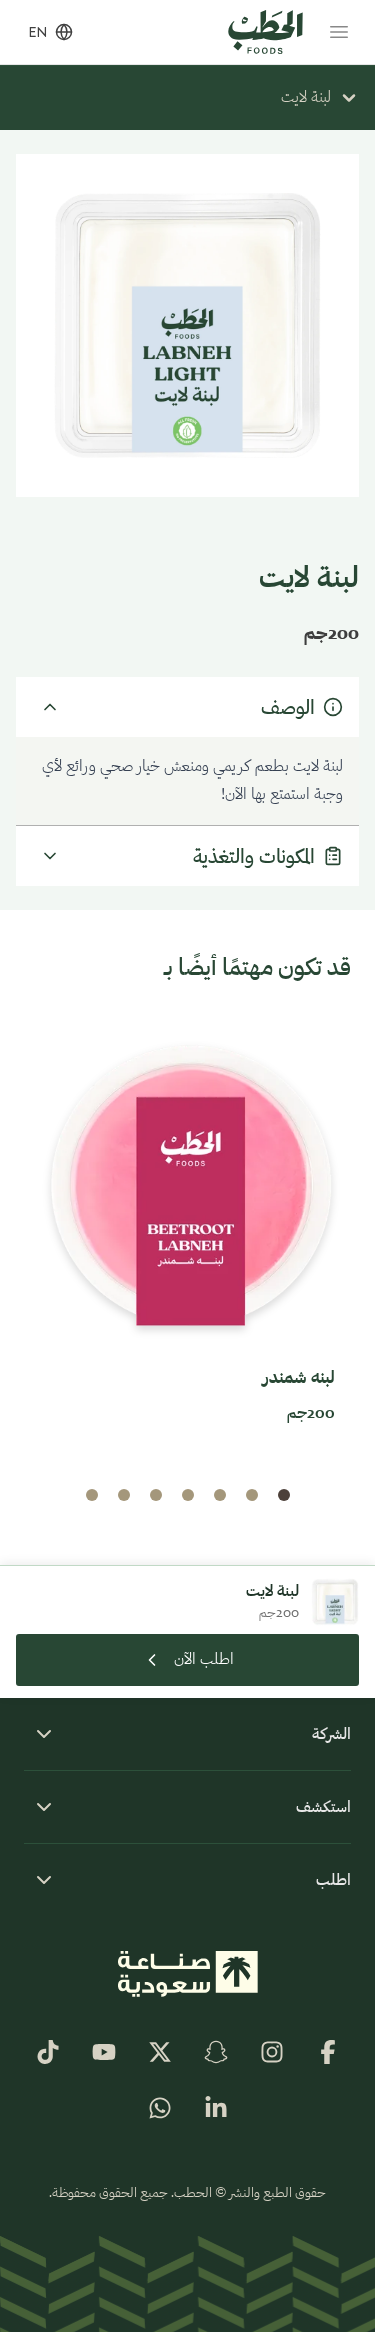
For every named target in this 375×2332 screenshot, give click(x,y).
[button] (284, 1495)
